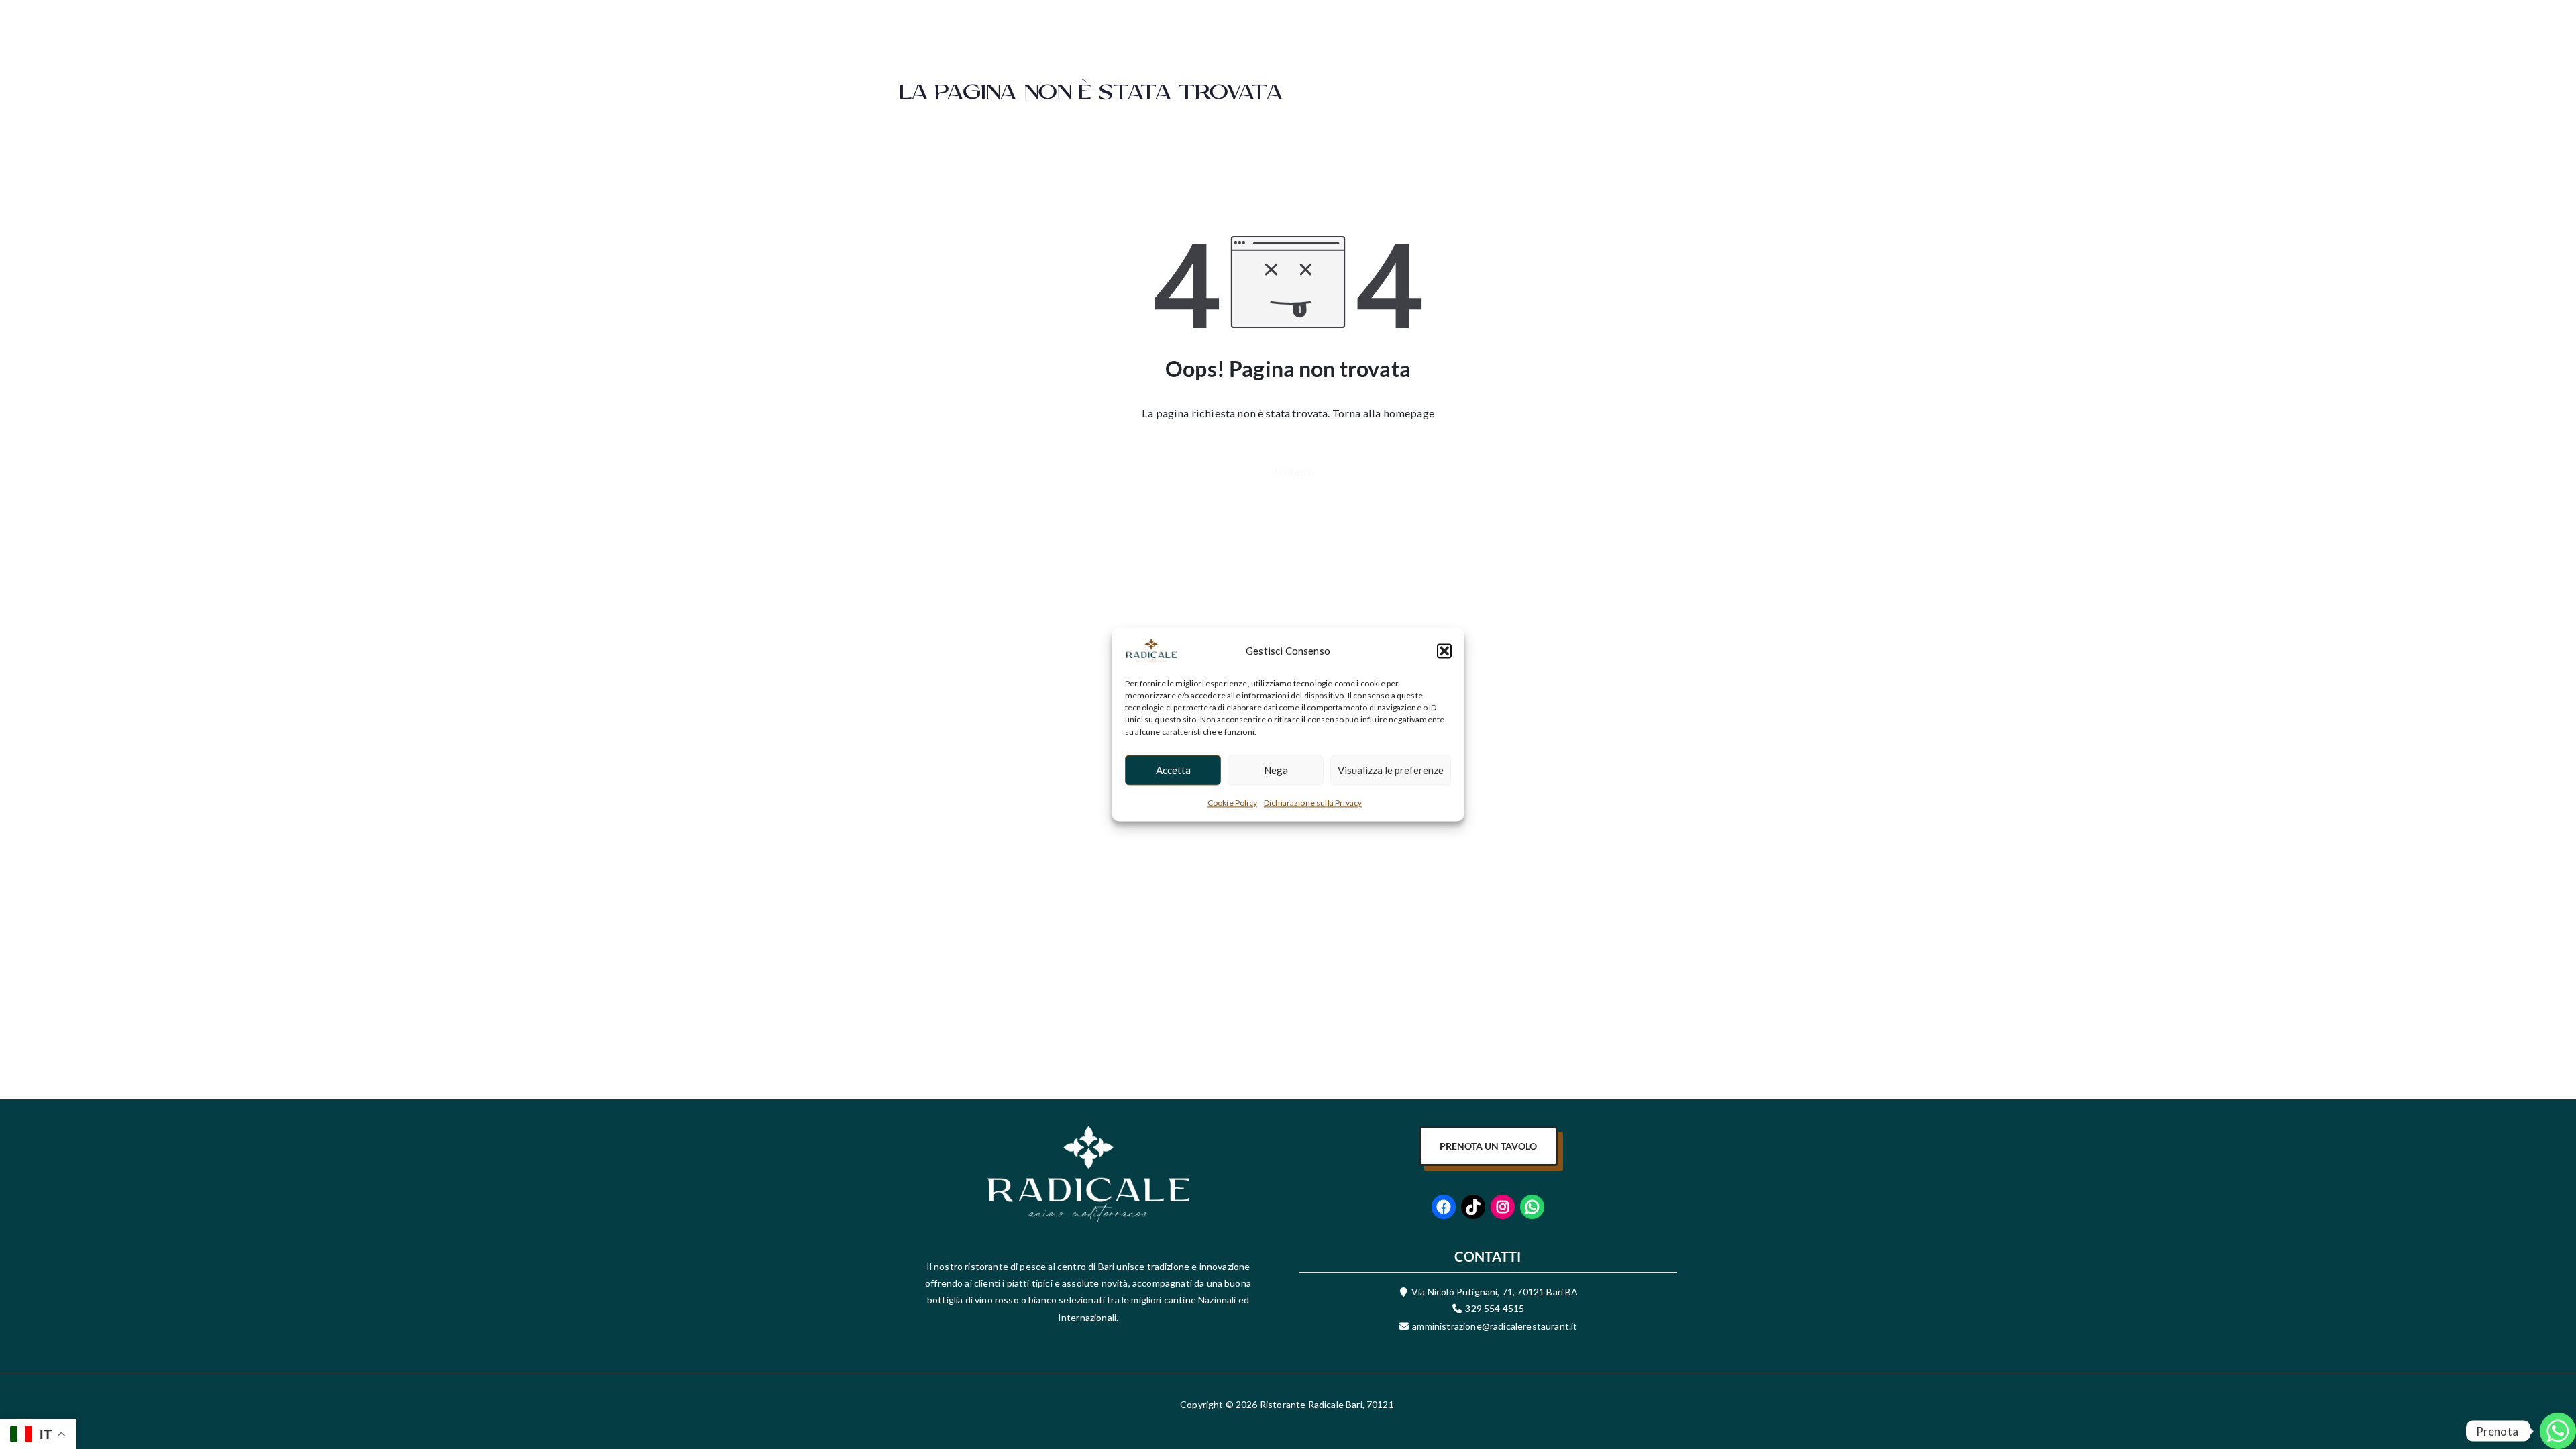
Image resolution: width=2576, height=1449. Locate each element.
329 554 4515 (1495, 1308)
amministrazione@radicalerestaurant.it (1494, 1326)
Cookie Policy (1232, 803)
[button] (1444, 651)
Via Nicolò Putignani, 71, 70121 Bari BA (1495, 1292)
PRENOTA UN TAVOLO (1488, 1146)
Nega (1276, 770)
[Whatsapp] (2538, 1414)
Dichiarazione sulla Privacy (1313, 803)
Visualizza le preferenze (1391, 770)
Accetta (1173, 770)
